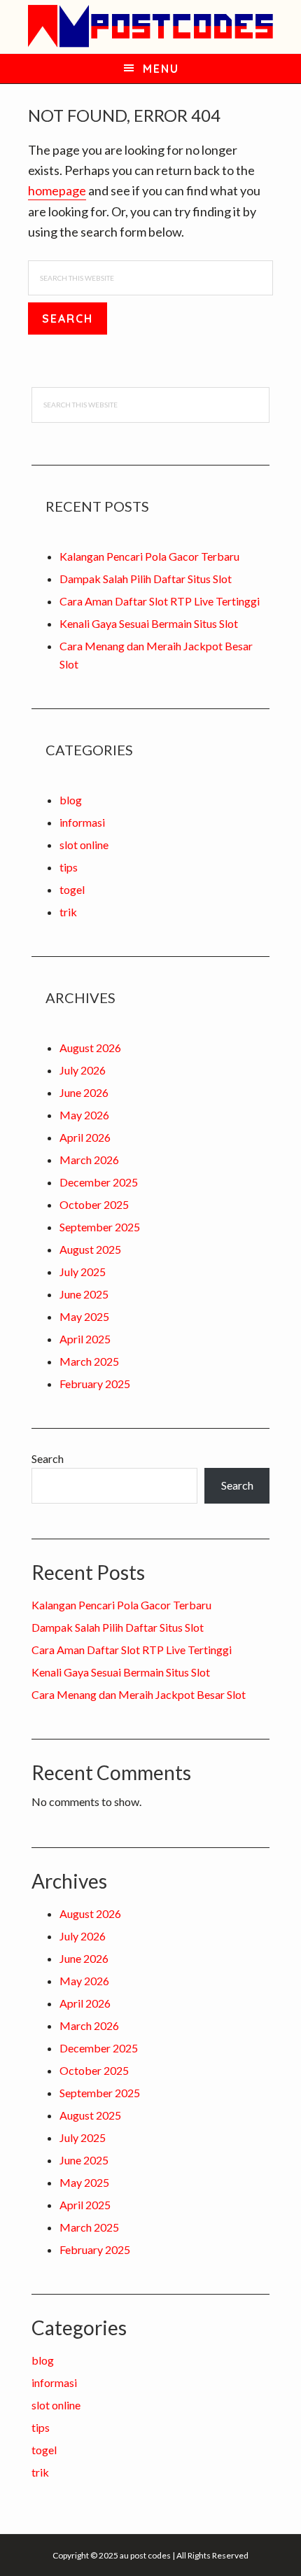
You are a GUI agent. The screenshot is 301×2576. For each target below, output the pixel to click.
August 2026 (90, 1048)
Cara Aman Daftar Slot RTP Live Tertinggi (160, 601)
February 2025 (95, 1384)
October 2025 (94, 1204)
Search (48, 1458)
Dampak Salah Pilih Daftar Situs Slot (146, 579)
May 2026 (84, 1115)
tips (69, 867)
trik (68, 912)
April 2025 (85, 1339)
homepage (57, 190)
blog (71, 800)
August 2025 (90, 1249)
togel (72, 889)
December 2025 (99, 1182)
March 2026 (89, 1160)
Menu (161, 69)
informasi (82, 822)
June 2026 (84, 1092)
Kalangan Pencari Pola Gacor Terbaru (149, 556)
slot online (84, 845)
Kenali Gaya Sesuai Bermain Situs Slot (149, 623)
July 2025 (83, 1272)
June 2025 (84, 1294)
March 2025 (89, 1361)
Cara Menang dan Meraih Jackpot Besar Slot (139, 1694)
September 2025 (100, 1227)
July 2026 (83, 1070)
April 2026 (85, 1137)
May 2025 (84, 1316)
